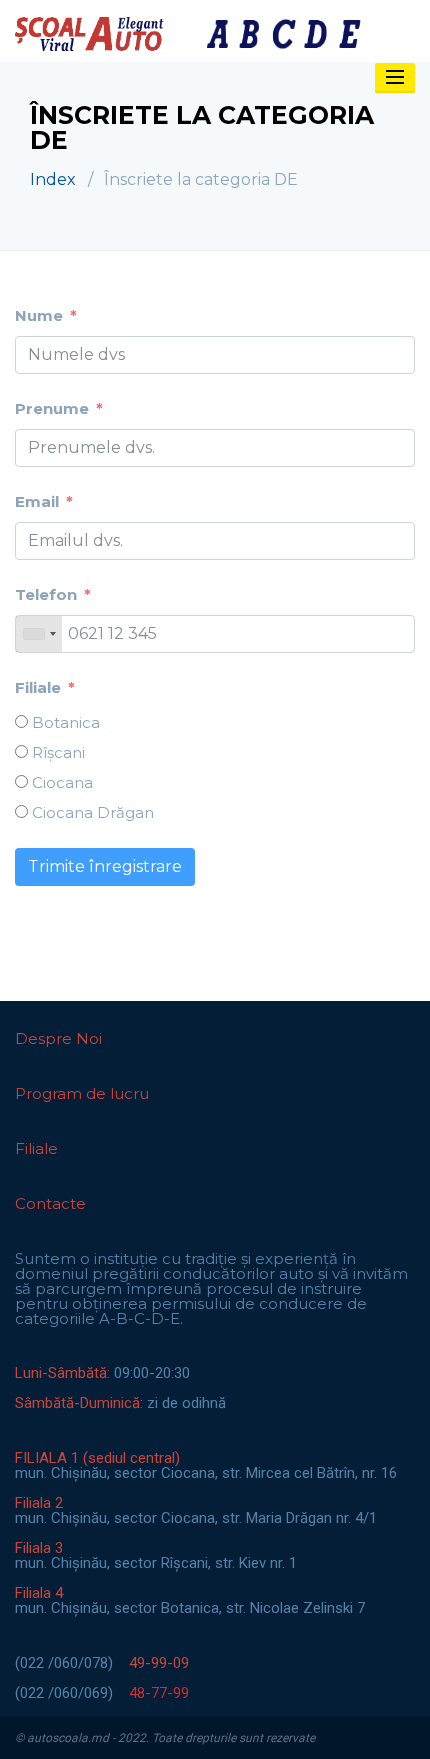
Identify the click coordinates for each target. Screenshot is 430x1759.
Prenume (52, 408)
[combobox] (39, 634)
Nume (39, 315)
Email (37, 501)
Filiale (38, 687)
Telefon (46, 594)
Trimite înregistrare (105, 866)
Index (53, 179)
